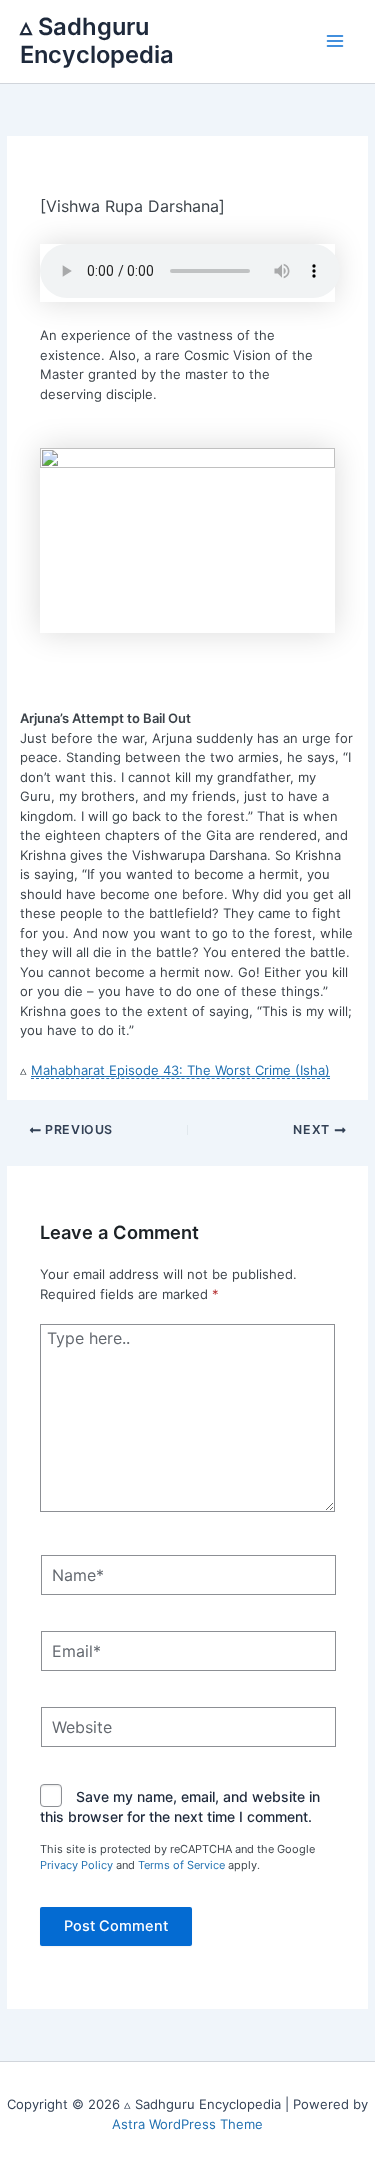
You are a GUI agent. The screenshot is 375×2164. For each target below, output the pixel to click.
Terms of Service (181, 1865)
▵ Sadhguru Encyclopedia (97, 40)
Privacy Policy (76, 1865)
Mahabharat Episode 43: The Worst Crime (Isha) (180, 1070)
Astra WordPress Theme (187, 2124)
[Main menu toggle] (336, 42)
